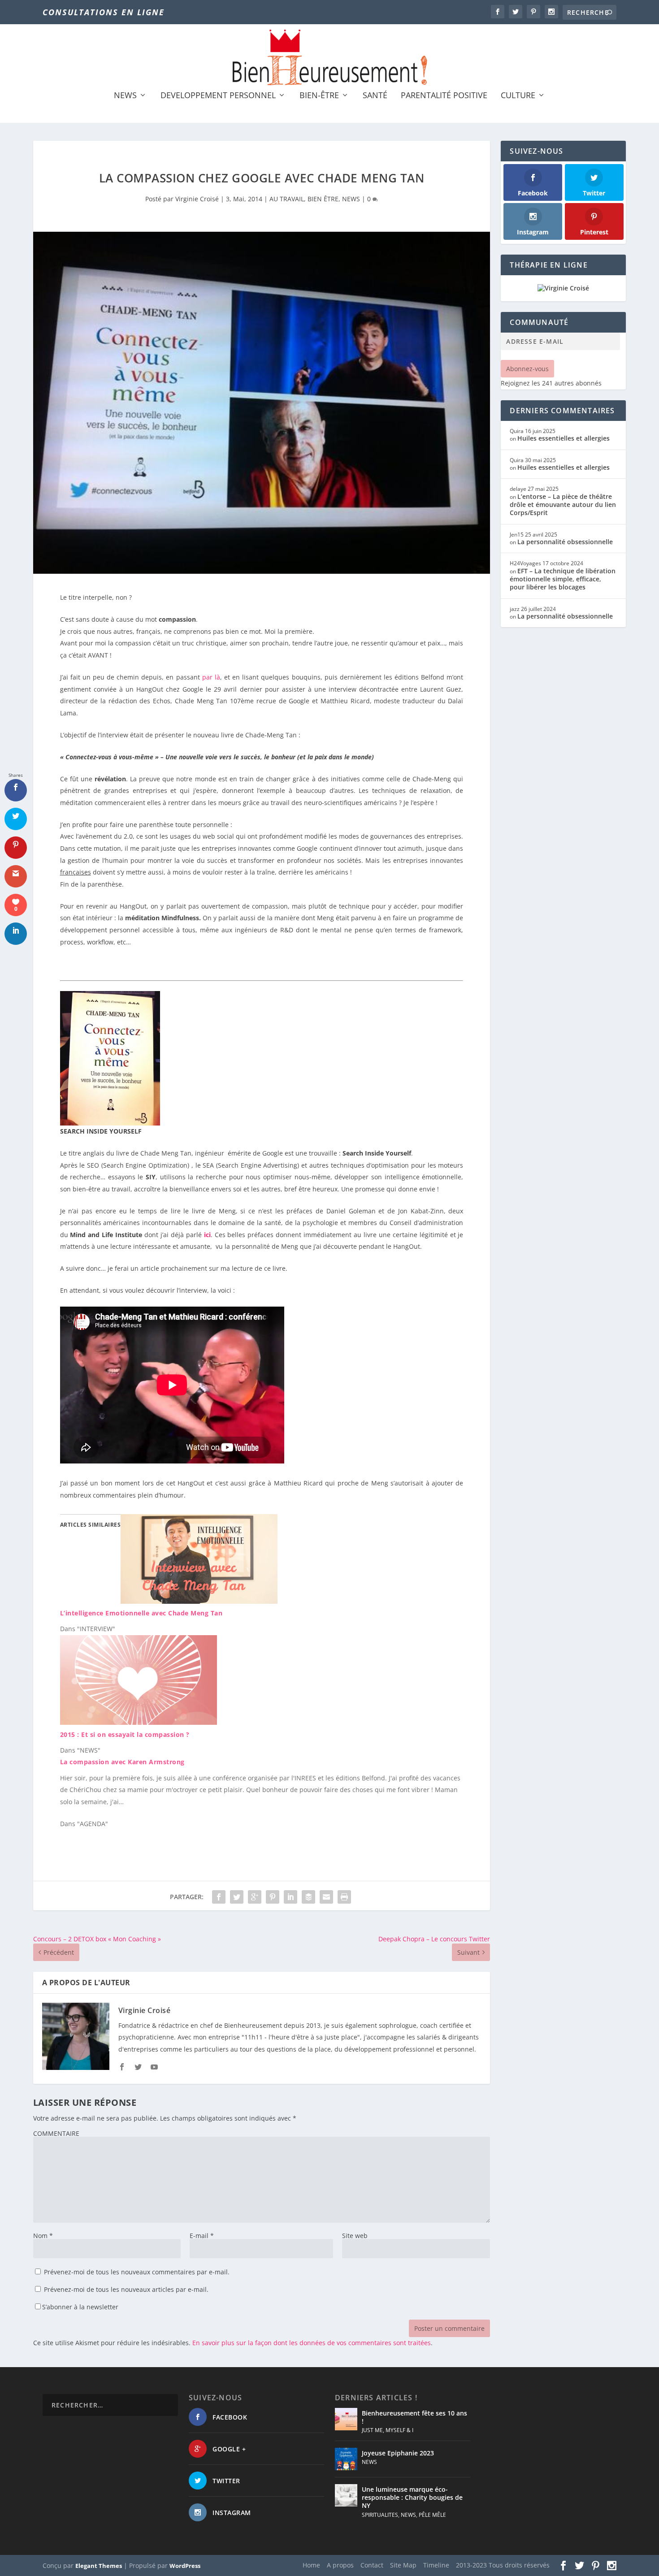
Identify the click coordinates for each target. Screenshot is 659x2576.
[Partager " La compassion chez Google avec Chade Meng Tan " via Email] (326, 1897)
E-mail (202, 2236)
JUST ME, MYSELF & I (388, 2430)
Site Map (403, 2565)
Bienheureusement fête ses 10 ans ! (414, 2417)
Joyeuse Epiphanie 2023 (398, 2453)
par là (211, 677)
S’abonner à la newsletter (80, 2307)
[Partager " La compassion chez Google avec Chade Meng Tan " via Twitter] (237, 1897)
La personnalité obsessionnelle (565, 542)
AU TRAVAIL (287, 199)
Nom (43, 2236)
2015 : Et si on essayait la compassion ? (125, 1734)
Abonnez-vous (527, 369)
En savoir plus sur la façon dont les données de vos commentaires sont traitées (312, 2343)
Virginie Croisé (197, 199)
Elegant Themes (99, 2566)
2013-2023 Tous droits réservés (503, 2565)
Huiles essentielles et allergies (564, 438)
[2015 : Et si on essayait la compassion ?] (139, 1722)
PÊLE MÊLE (432, 2515)
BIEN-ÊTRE (319, 96)
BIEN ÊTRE (323, 199)
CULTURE (518, 96)
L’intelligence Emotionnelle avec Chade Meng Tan (141, 1613)
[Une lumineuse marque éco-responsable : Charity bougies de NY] (346, 2495)
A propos (340, 2565)
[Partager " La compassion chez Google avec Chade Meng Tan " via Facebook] (219, 1897)
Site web (355, 2236)
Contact (372, 2565)
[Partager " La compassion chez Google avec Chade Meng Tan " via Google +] (255, 1897)
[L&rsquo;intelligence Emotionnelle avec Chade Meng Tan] (199, 1601)
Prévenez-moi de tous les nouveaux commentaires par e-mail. (137, 2272)
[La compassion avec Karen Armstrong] (266, 1793)
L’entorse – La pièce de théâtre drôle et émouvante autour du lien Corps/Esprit (563, 504)
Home (311, 2565)
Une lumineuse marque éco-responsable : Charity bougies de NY (412, 2497)
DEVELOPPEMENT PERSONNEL (218, 96)
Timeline (436, 2565)
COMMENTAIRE (56, 2133)
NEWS (125, 96)
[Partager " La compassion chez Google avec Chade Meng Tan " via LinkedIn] (290, 1897)
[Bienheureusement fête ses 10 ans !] (346, 2419)
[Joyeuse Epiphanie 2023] (346, 2459)
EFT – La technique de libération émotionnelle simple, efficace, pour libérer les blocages (563, 579)
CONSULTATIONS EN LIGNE (104, 12)
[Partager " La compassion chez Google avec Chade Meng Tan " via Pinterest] (273, 1897)
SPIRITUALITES (380, 2515)
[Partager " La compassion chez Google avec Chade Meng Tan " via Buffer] (308, 1897)
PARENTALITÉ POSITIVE (444, 96)
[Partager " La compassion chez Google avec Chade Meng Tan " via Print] (344, 1897)
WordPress (185, 2566)
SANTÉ (375, 96)
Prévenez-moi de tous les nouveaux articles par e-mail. (126, 2289)
